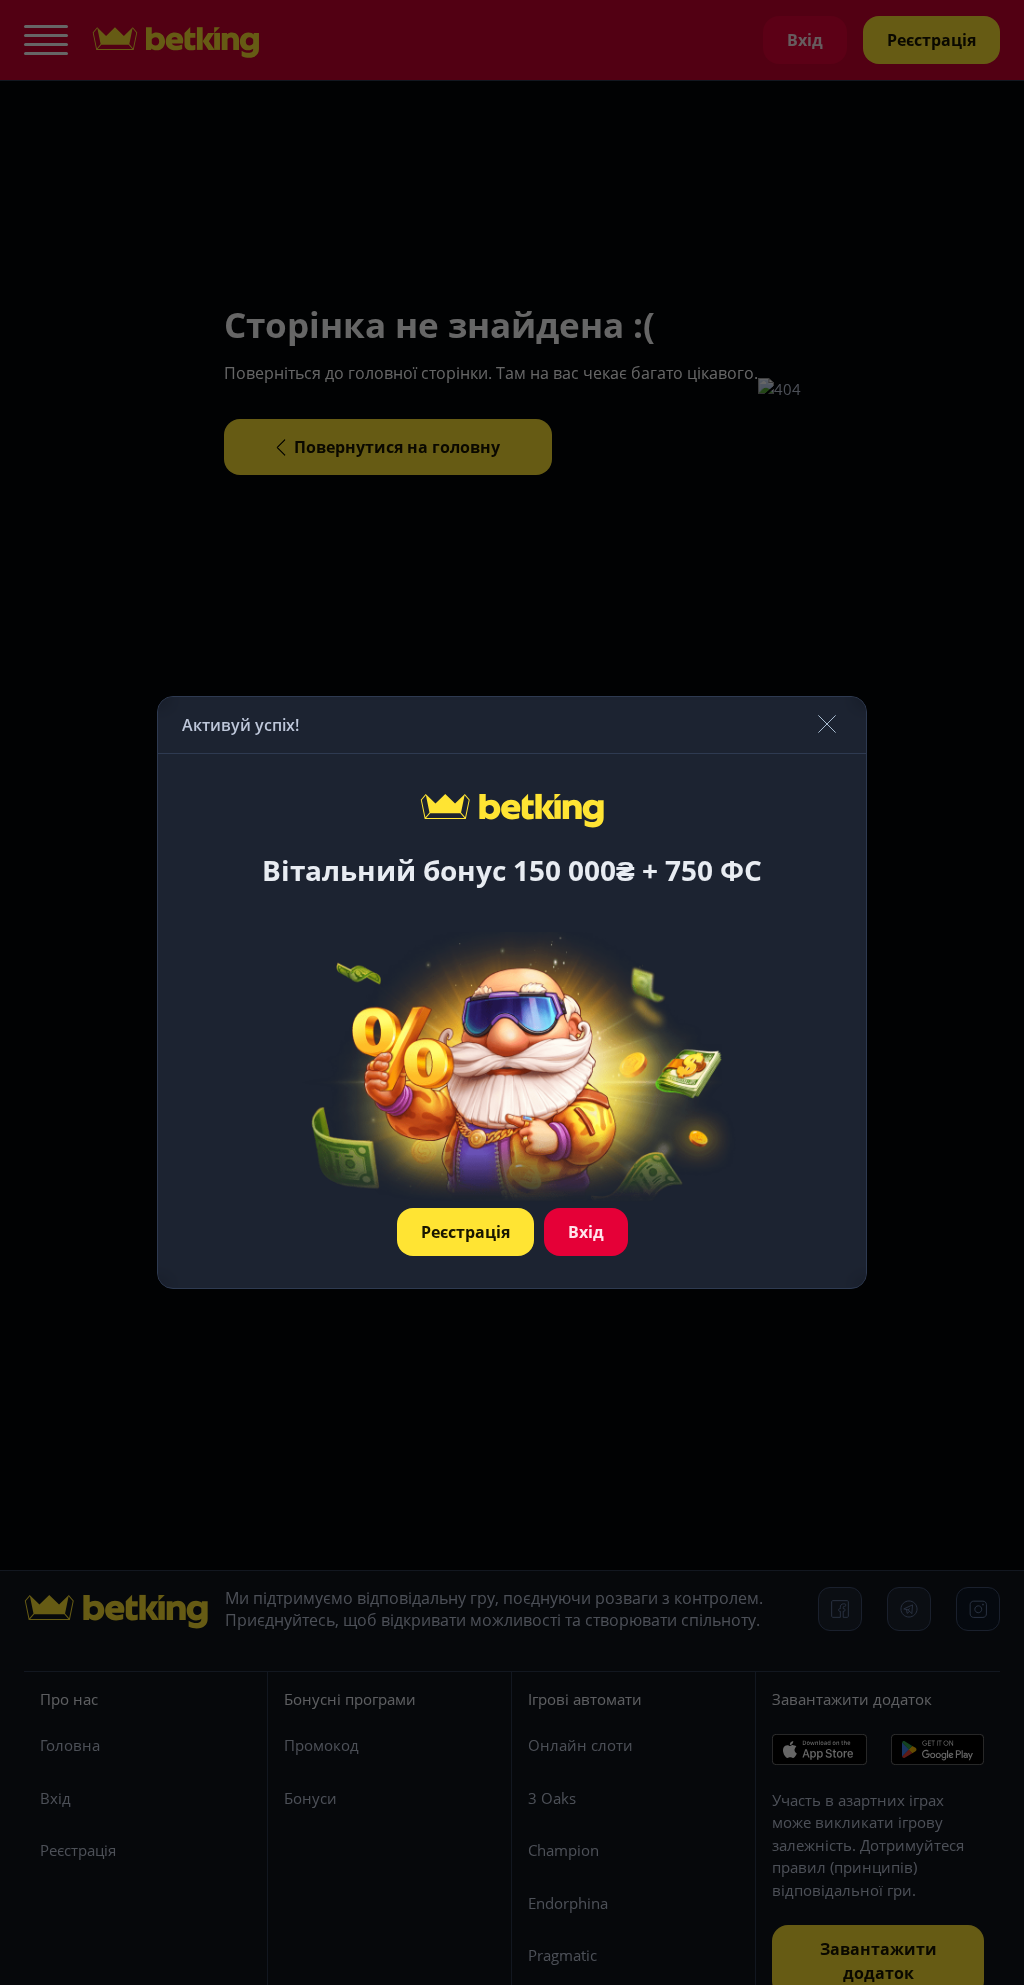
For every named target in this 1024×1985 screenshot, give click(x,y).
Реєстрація (465, 1232)
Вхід (586, 1232)
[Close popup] (827, 725)
